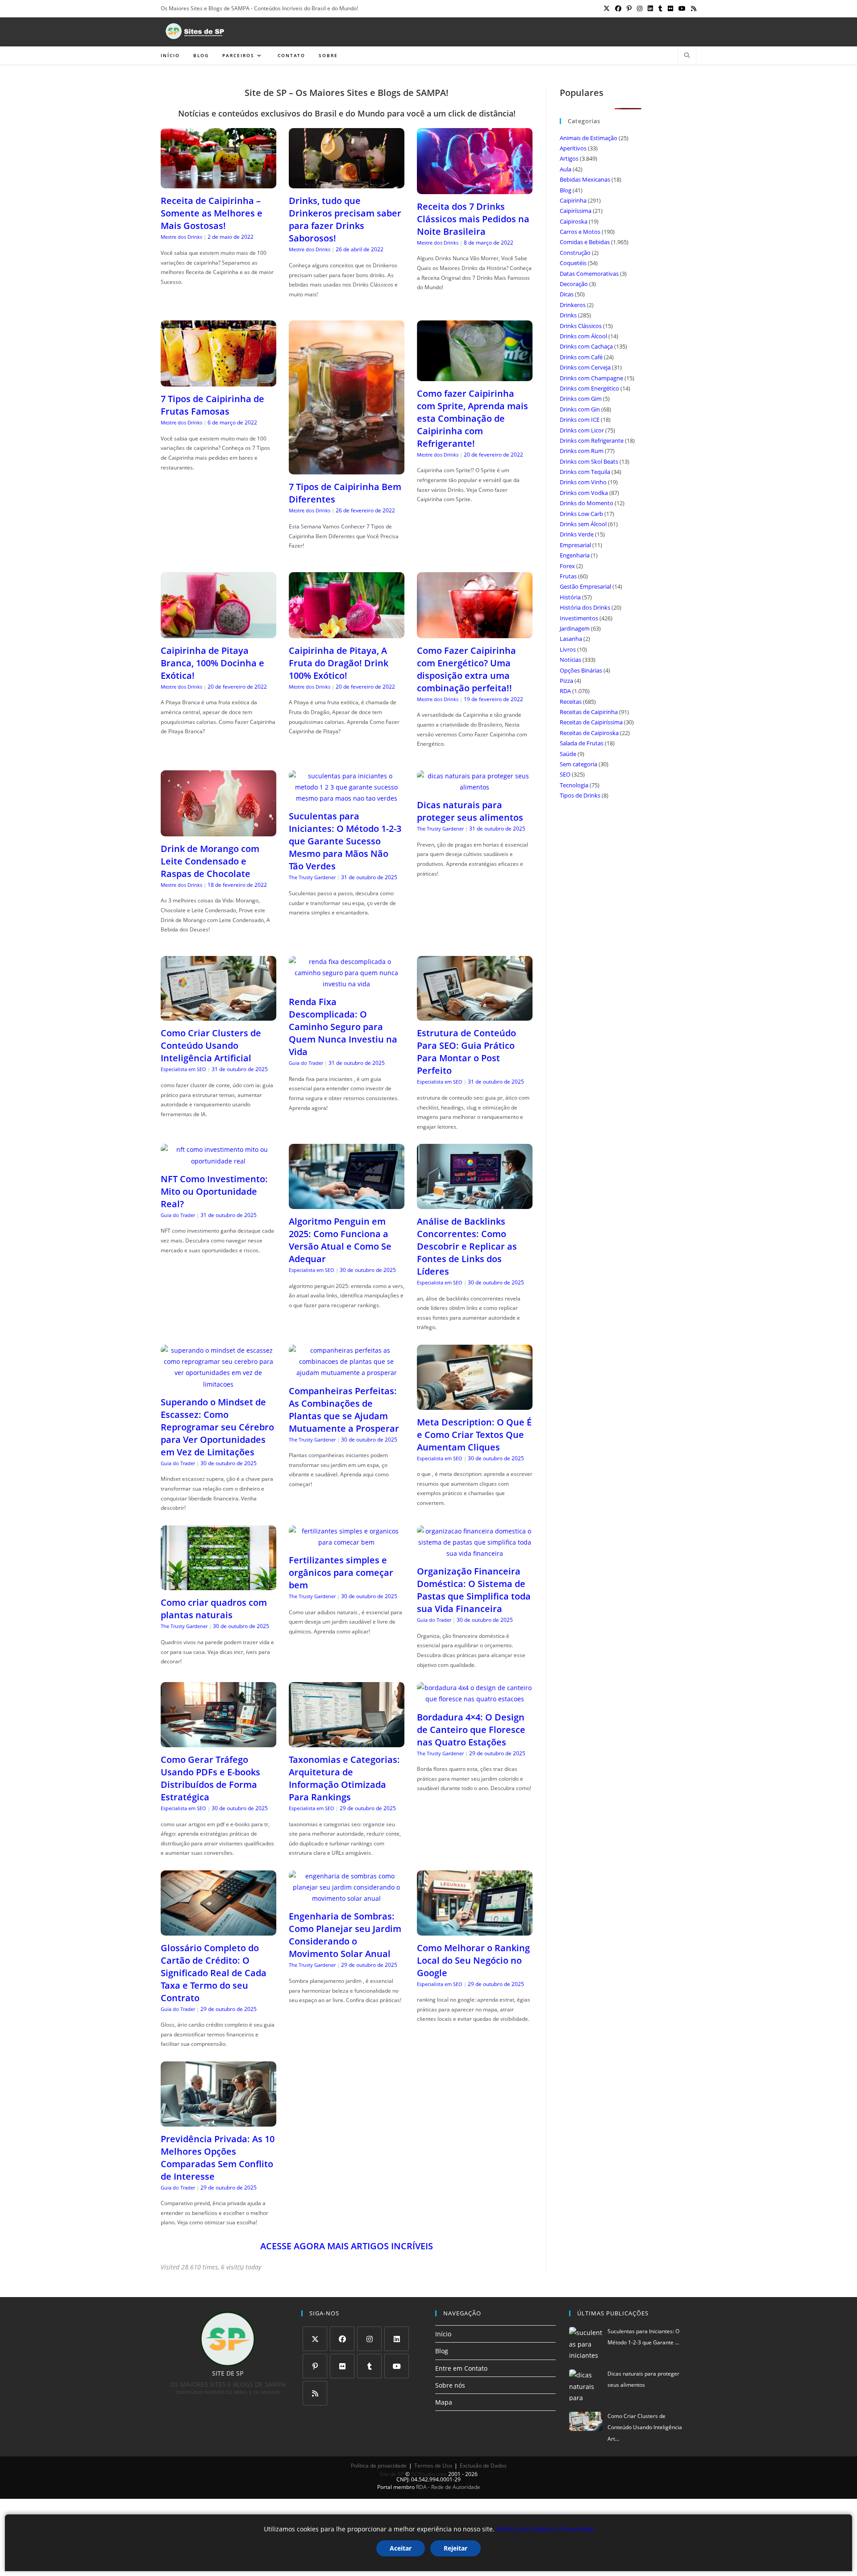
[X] (315, 2339)
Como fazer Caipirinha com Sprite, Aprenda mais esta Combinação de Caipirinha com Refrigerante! (472, 418)
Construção (575, 253)
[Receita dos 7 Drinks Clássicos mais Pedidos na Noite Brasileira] (475, 189)
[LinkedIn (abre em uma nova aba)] (650, 8)
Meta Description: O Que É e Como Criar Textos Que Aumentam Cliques (474, 1435)
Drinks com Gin (580, 409)
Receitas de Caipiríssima (591, 722)
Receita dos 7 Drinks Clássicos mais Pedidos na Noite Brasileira (473, 219)
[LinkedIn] (397, 2339)
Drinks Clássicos (581, 326)
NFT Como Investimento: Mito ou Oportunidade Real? (214, 1191)
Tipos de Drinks (580, 795)
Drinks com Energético (589, 388)
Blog (566, 190)
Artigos (569, 158)
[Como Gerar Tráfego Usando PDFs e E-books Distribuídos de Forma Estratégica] (218, 1742)
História (570, 597)
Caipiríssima (576, 211)
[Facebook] (342, 2339)
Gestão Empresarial (585, 586)
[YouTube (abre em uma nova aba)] (682, 8)
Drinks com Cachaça (586, 346)
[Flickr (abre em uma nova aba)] (670, 8)
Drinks (568, 315)
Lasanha (571, 639)
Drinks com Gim (581, 399)
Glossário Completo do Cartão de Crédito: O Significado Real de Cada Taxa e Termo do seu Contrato (214, 1973)
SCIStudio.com (429, 2474)
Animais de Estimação (589, 138)
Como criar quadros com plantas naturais (214, 1609)
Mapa (444, 2402)
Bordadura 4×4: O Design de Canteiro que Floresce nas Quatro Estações (471, 1730)
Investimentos (579, 618)
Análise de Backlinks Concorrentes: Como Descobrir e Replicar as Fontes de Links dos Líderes (467, 1246)
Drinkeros (573, 305)
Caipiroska (574, 221)
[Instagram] (369, 2339)
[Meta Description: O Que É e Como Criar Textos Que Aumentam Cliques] (475, 1404)
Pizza (566, 681)
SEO (565, 774)
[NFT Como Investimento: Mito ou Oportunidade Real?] (218, 1161)
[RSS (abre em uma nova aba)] (692, 8)
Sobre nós (450, 2385)
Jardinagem (575, 628)
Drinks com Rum (582, 451)
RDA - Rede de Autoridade (448, 2487)
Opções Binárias (581, 670)
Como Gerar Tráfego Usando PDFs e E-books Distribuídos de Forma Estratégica (210, 1778)
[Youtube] (397, 2366)
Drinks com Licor (582, 430)
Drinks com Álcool (583, 336)
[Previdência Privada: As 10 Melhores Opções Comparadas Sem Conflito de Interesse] (218, 2121)
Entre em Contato (461, 2368)
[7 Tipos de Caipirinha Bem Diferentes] (347, 469)
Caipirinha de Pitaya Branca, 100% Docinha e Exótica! (212, 663)
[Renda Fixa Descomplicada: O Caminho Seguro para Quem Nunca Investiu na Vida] (347, 984)
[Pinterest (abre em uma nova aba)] (629, 8)
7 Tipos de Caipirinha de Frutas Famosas (212, 405)
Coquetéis (573, 263)
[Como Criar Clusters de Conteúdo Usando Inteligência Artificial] (218, 1015)
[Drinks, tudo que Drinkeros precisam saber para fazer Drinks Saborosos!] (347, 183)
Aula (566, 169)
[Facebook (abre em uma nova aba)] (618, 8)
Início (443, 2334)
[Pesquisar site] (687, 56)
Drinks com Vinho (583, 482)
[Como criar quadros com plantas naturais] (218, 1585)
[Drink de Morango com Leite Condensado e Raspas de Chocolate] (218, 831)
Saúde (568, 754)
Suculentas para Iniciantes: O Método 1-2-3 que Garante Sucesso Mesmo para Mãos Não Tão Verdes (345, 841)
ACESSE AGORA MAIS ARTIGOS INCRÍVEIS (347, 2246)
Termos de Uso (433, 2466)
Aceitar (401, 2548)
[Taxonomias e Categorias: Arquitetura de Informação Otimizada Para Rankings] (347, 1742)
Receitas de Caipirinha (589, 712)
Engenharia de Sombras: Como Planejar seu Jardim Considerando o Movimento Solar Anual (345, 1935)
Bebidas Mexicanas (585, 179)
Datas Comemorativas (589, 274)
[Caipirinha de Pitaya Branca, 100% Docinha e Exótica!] (218, 633)
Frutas (568, 576)
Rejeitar (456, 2548)
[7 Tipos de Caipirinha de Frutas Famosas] (218, 381)
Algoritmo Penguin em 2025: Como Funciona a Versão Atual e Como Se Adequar (340, 1240)
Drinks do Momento (587, 503)
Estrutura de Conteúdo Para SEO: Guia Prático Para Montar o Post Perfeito (466, 1052)
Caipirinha (573, 200)
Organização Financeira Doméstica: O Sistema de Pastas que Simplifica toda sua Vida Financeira (474, 1590)
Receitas (571, 702)
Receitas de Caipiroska (589, 733)
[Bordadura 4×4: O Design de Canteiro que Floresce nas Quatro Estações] (475, 1699)
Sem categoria (578, 764)
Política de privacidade (379, 2466)
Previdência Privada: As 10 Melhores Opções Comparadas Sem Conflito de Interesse (218, 2158)
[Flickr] (342, 2366)
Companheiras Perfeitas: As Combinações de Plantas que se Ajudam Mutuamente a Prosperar (344, 1410)
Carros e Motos (580, 232)
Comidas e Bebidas (585, 242)
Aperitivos (573, 148)
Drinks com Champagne (591, 378)
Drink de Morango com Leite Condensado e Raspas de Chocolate (210, 861)
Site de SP (392, 2474)
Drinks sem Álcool (583, 524)
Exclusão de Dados (483, 2466)
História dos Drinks (585, 607)
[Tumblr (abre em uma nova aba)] (660, 8)
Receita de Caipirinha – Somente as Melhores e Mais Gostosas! (212, 213)
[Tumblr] (369, 2366)
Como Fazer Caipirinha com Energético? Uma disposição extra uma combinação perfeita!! (466, 669)
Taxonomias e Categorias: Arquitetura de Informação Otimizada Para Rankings (344, 1778)
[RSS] (315, 2393)
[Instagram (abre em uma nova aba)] (640, 8)
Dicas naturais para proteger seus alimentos (470, 811)
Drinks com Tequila (585, 472)
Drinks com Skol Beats (589, 461)
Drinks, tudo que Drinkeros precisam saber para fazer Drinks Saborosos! (345, 219)
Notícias (570, 660)
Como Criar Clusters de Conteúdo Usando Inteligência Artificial (211, 1045)
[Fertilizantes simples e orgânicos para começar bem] (347, 1542)
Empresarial (575, 545)
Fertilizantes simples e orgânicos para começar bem (341, 1573)
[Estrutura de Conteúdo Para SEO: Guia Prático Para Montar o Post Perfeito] (475, 1015)
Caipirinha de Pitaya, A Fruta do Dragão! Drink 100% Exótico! (339, 663)
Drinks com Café (581, 357)
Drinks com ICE (580, 420)
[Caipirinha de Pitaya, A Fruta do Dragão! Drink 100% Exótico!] (347, 633)
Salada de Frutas (582, 743)
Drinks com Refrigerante (592, 440)
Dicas (567, 294)
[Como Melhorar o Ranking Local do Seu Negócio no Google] (475, 1930)
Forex (567, 566)
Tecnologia (574, 785)
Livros (568, 649)
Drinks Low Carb (581, 514)
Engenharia (575, 555)
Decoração (574, 284)
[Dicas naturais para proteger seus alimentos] (475, 787)
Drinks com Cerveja (585, 367)
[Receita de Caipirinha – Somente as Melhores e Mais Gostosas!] (218, 183)
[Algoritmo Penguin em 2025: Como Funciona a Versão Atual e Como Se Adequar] (347, 1203)
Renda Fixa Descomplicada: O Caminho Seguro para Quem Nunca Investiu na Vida (343, 1027)
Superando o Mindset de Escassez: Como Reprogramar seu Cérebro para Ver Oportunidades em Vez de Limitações (217, 1427)
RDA (565, 691)
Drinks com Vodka (584, 493)
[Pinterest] (315, 2366)
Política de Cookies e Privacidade (545, 2529)
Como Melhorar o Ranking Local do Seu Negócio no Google (473, 1960)
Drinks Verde (577, 534)
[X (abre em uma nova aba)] (607, 8)
